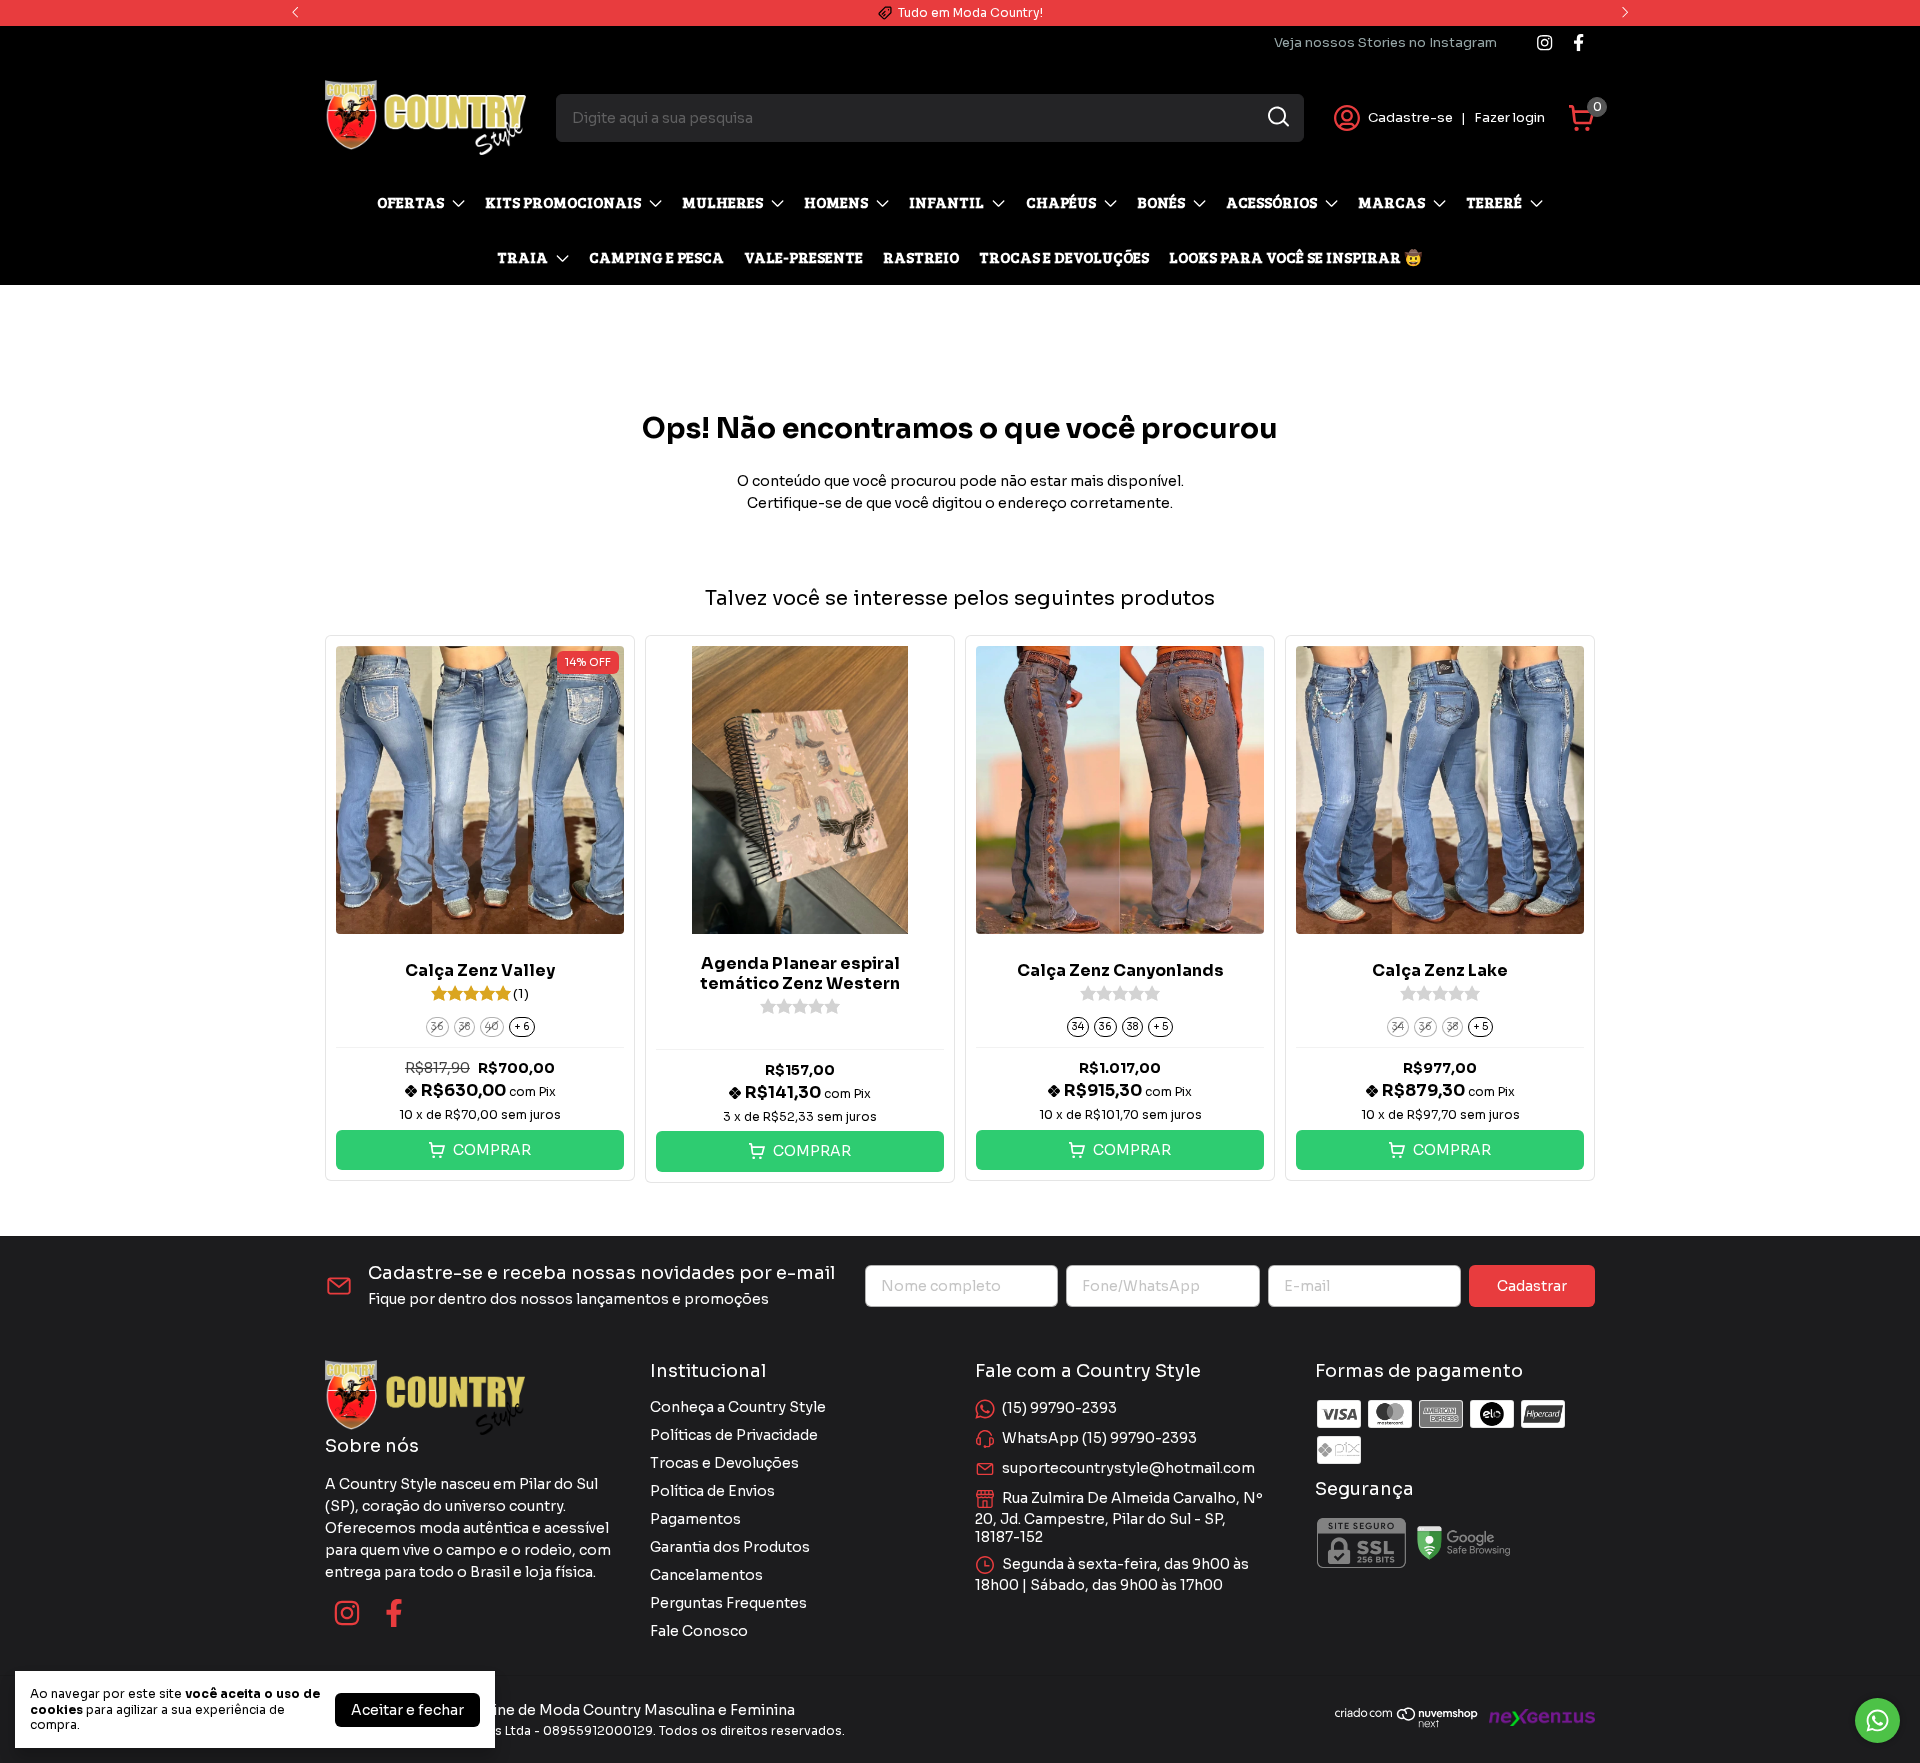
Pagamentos (695, 1519)
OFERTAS (410, 202)
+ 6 (522, 1026)
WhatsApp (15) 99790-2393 (1099, 1438)
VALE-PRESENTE (803, 257)
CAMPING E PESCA (656, 257)
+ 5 (1160, 1026)
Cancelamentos (706, 1575)
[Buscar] (1277, 117)
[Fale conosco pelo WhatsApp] (1877, 1720)
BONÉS (1161, 202)
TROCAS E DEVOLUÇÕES (1064, 257)
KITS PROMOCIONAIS (563, 202)
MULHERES (722, 202)
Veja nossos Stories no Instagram (1385, 42)
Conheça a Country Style (738, 1407)
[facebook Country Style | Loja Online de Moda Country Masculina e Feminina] (1578, 42)
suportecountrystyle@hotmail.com (1128, 1468)
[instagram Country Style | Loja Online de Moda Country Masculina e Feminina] (1544, 42)
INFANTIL (946, 202)
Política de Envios (712, 1491)
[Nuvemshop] (1407, 1723)
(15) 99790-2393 (1059, 1408)
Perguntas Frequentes (728, 1603)
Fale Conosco (699, 1631)
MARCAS (1391, 202)
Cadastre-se (1410, 117)
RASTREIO (921, 257)
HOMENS (836, 202)
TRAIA (522, 257)
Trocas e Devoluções (724, 1463)
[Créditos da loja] (1537, 1717)
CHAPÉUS (1061, 202)
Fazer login (1509, 117)
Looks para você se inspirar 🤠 (1296, 257)
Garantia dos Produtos (730, 1547)
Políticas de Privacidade (734, 1435)
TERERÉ (1494, 202)
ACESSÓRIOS (1271, 202)
